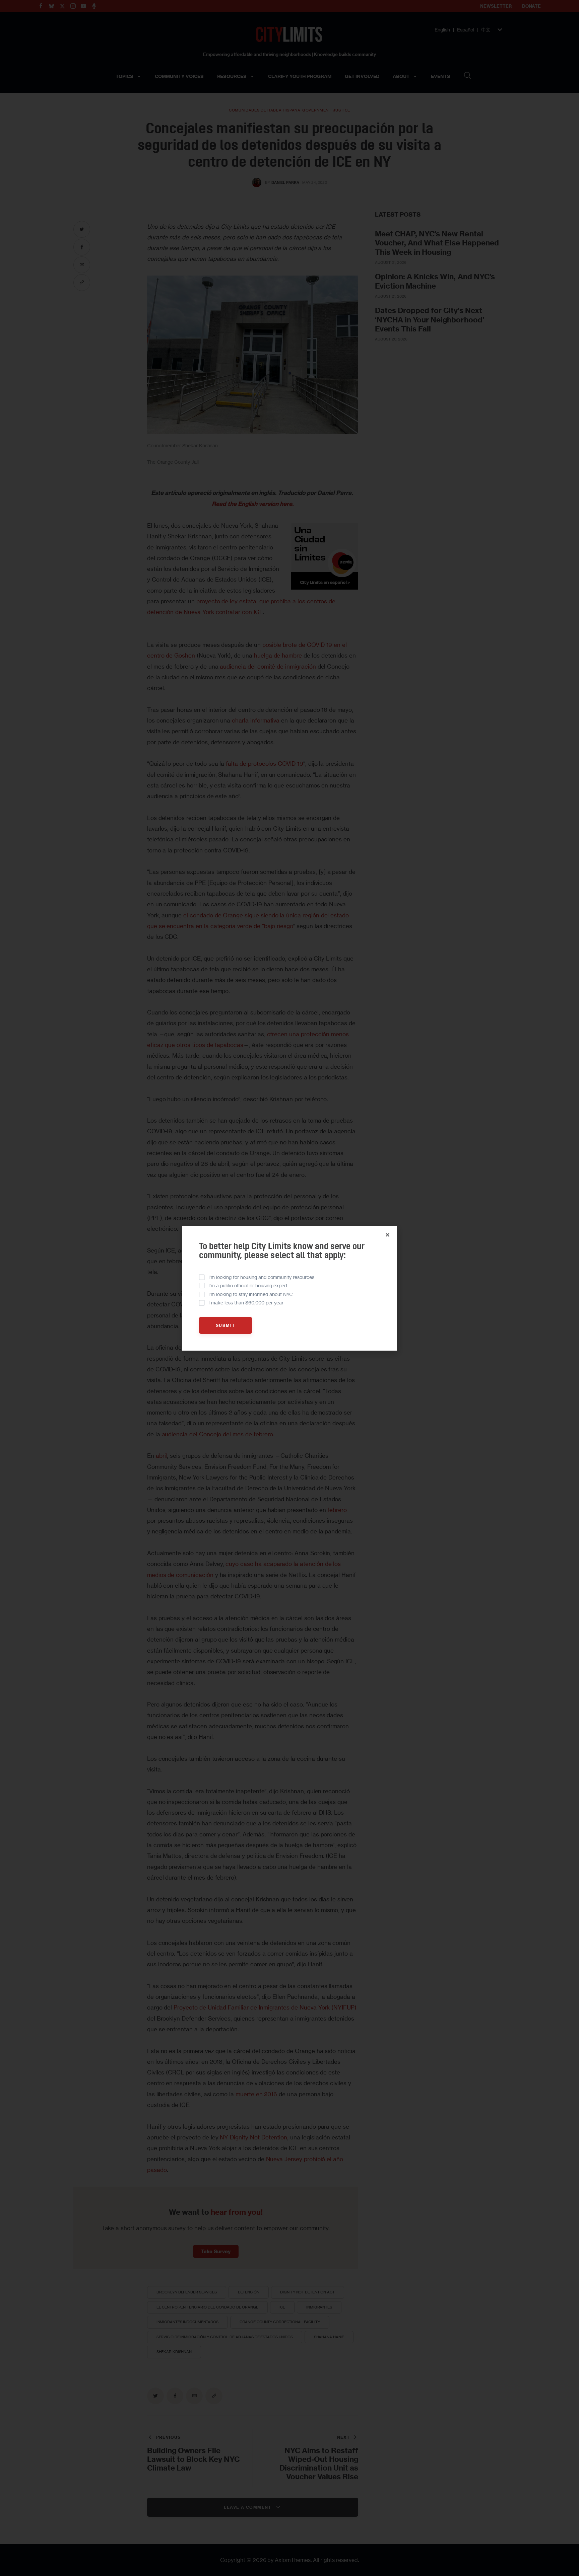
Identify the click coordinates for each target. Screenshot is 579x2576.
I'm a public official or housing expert (248, 1285)
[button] (388, 1235)
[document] (289, 1288)
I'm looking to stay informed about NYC (251, 1294)
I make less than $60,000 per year (246, 1303)
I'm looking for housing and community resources (261, 1277)
